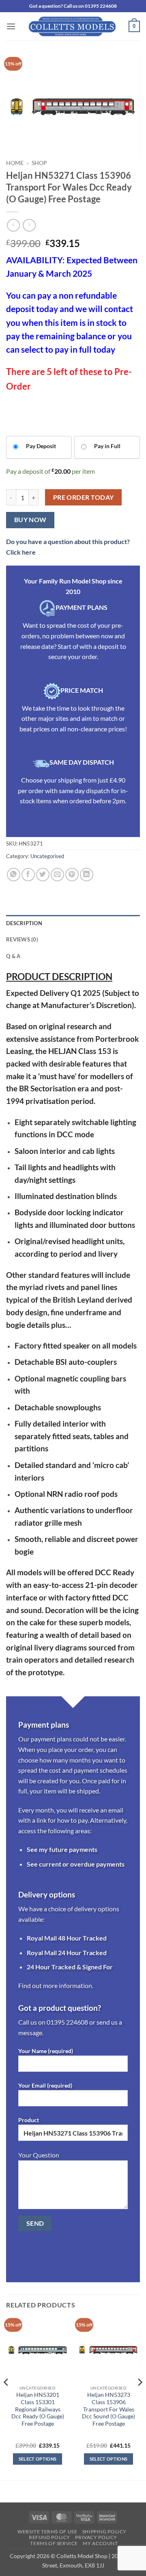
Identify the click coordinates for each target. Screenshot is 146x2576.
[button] (11, 26)
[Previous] (6, 2398)
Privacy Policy (96, 2537)
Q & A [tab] (13, 956)
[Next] (140, 2398)
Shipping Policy (104, 2532)
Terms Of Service (54, 2543)
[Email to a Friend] (57, 875)
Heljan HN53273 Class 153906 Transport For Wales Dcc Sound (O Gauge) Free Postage (108, 2409)
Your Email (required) (45, 2085)
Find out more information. (56, 1985)
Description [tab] (24, 923)
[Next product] (13, 225)
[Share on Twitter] (43, 875)
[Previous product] (29, 225)
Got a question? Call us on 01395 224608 (73, 6)
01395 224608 (67, 2022)
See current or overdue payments (76, 1864)
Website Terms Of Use (47, 2532)
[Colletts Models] (72, 26)
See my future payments (62, 1849)
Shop (39, 163)
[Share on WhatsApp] (14, 875)
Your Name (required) (46, 2051)
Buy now (30, 520)
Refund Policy (49, 2537)
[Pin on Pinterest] (72, 875)
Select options (38, 2459)
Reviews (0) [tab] (22, 939)
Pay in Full (107, 446)
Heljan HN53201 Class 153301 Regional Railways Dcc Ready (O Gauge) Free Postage (38, 2409)
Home (15, 163)
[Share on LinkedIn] (87, 875)
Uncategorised (47, 856)
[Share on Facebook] (28, 875)
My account (100, 2543)
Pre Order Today (84, 497)
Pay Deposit (41, 446)
